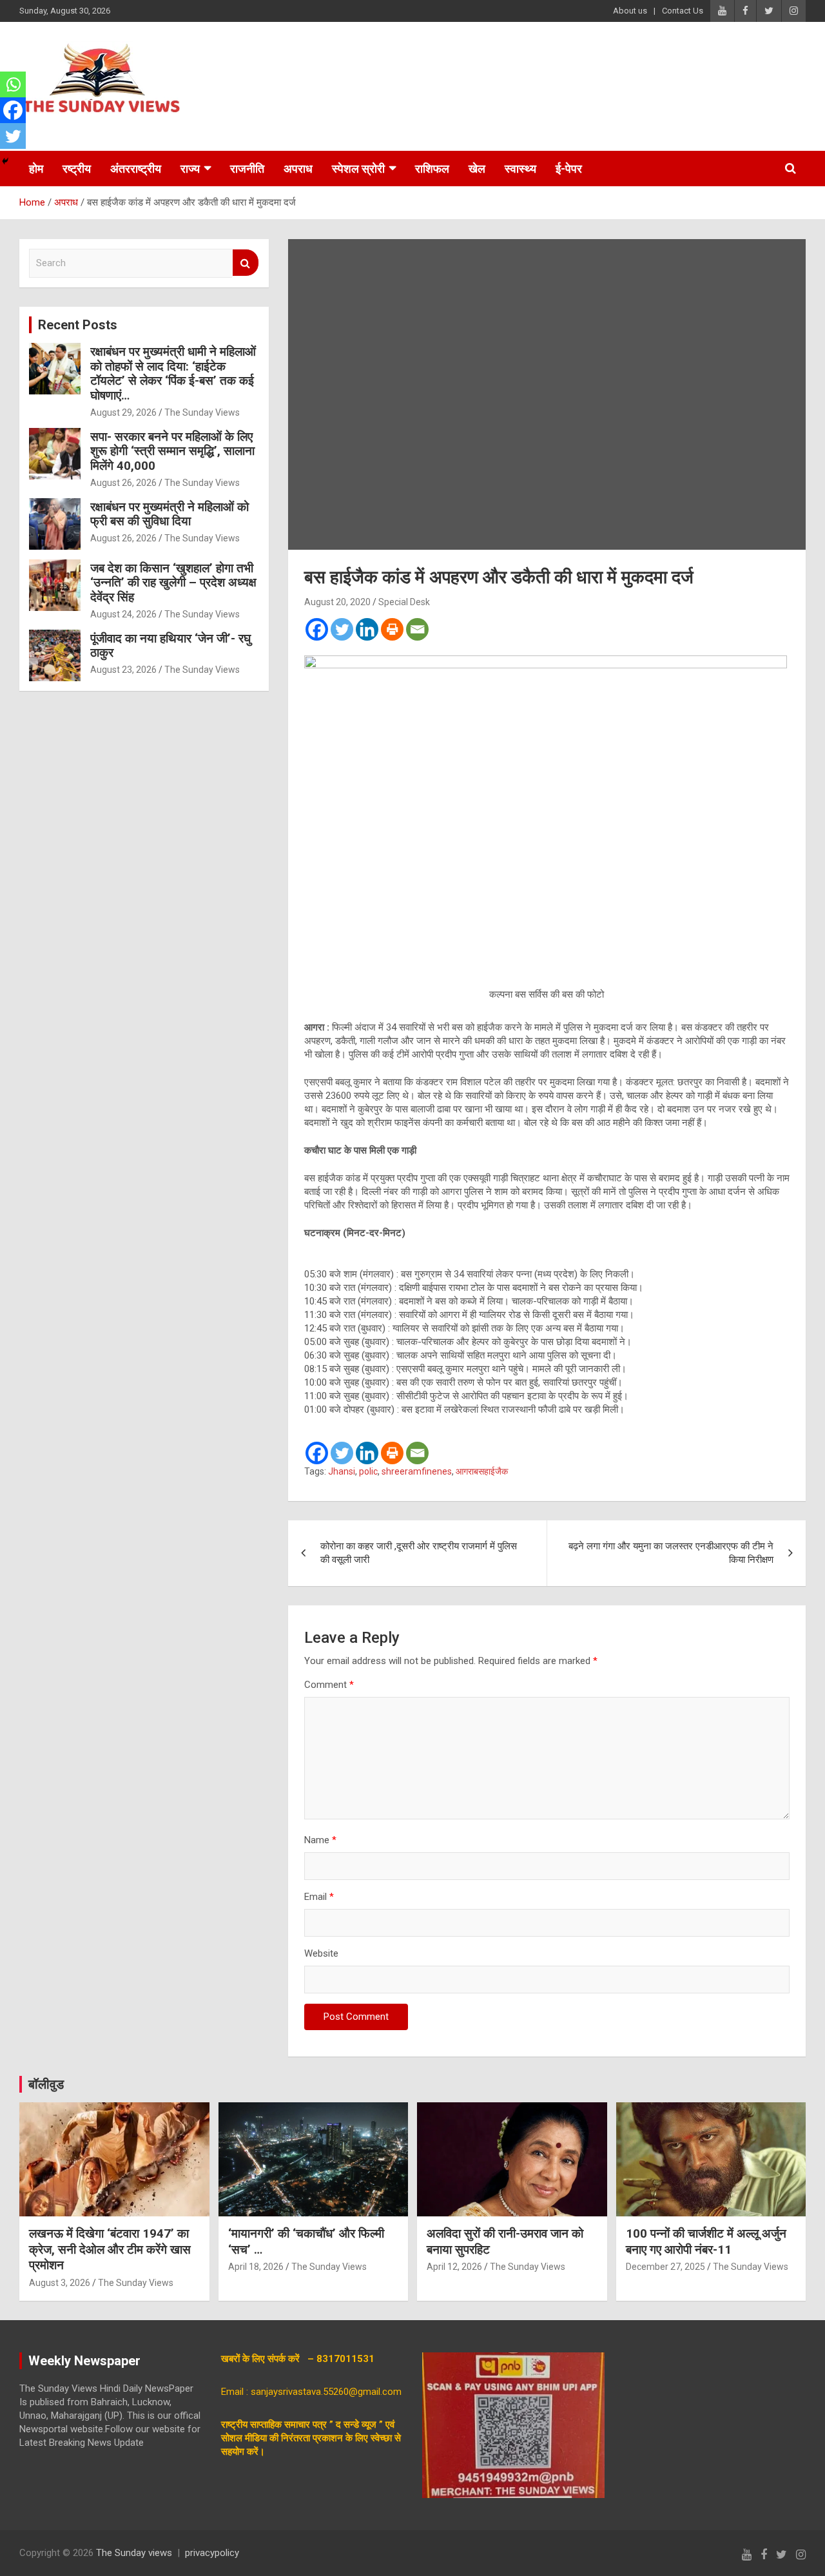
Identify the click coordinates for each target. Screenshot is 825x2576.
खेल (477, 169)
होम (36, 169)
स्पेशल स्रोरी (358, 169)
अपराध (298, 169)
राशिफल (432, 169)
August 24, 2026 (123, 614)
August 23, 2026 (123, 670)
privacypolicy (212, 2553)
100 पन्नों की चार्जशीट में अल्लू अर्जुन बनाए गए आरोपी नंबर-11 (706, 2242)
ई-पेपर (569, 169)
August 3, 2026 (60, 2283)
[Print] (392, 629)
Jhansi (342, 1471)
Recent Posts (78, 325)
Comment (329, 1685)
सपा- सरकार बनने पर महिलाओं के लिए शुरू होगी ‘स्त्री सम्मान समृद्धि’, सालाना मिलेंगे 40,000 (172, 451)
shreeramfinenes (417, 1471)
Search (246, 263)
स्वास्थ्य (520, 169)
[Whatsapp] (13, 84)
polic (368, 1471)
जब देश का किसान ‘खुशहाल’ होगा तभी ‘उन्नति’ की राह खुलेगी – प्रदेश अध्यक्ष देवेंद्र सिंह (173, 583)
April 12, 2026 (454, 2267)
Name (320, 1840)
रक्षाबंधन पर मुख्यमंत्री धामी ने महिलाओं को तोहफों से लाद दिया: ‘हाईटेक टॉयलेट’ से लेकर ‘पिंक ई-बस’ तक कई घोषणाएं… (173, 373)
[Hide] (5, 161)
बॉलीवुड (46, 2084)
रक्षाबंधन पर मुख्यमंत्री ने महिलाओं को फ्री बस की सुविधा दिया (170, 514)
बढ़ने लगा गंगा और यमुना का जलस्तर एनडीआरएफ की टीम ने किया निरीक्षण (671, 1553)
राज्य (190, 169)
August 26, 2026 (123, 483)
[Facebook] (317, 629)
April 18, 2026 (256, 2267)
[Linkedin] (367, 629)
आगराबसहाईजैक (482, 1471)
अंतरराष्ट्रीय (136, 169)
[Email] (417, 629)
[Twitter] (342, 629)
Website (321, 1953)
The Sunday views (134, 2553)
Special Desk (404, 602)
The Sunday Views (202, 412)
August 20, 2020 (337, 602)
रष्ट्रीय (77, 169)
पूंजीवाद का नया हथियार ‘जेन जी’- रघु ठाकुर (170, 646)
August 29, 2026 (123, 412)
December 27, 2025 (665, 2267)
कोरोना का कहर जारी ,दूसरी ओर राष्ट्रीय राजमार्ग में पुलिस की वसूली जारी (419, 1553)
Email (319, 1897)
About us (630, 11)
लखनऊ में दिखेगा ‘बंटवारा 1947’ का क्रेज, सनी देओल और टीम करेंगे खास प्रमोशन (110, 2249)
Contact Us (683, 11)
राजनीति (247, 169)
